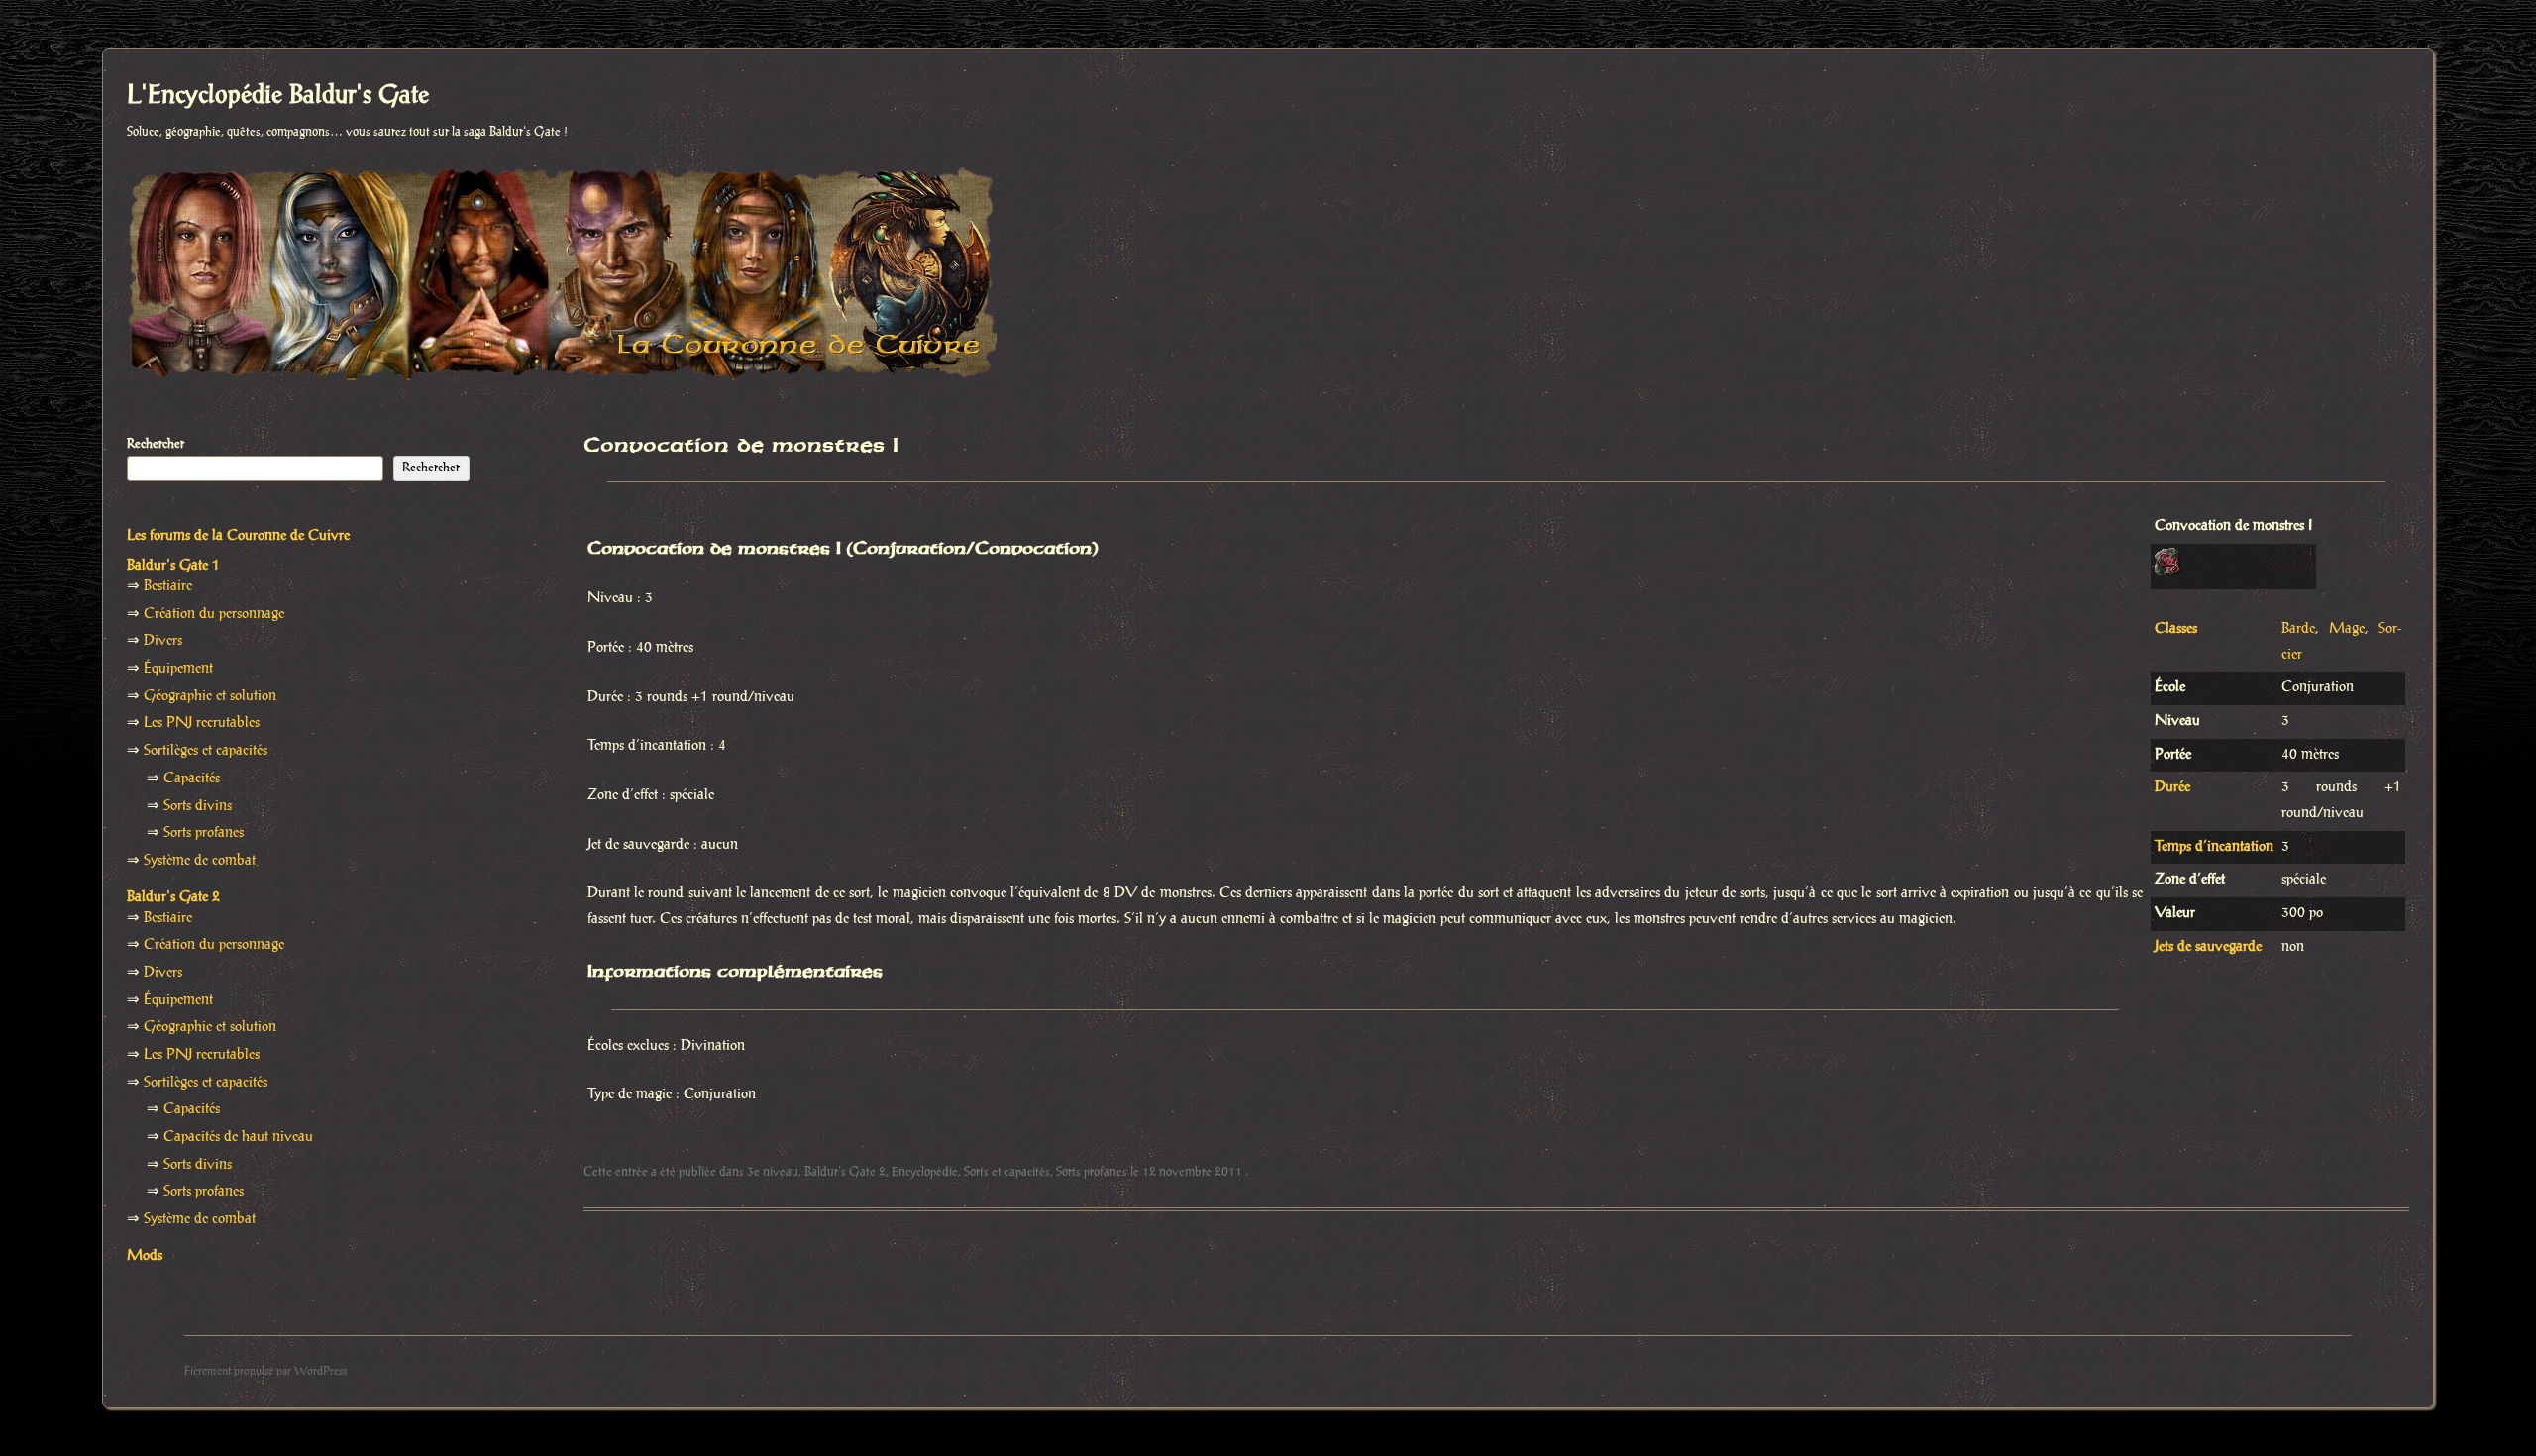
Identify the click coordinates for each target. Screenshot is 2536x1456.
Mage (2347, 629)
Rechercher (156, 444)
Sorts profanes (1092, 1172)
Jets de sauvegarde (2208, 947)
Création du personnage (214, 614)
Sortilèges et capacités (206, 751)
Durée (2172, 787)
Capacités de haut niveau (238, 1137)
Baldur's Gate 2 (845, 1172)
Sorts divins (198, 806)
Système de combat (200, 861)
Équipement (178, 669)
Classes (2176, 629)
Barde (2298, 629)
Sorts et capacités (1007, 1172)
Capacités (192, 779)
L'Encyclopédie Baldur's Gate (278, 96)
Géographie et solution (210, 696)
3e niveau (773, 1172)
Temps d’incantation (2214, 847)
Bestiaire (168, 586)
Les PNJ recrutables (202, 723)
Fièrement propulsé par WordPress (265, 1371)
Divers (163, 641)
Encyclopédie (925, 1172)
